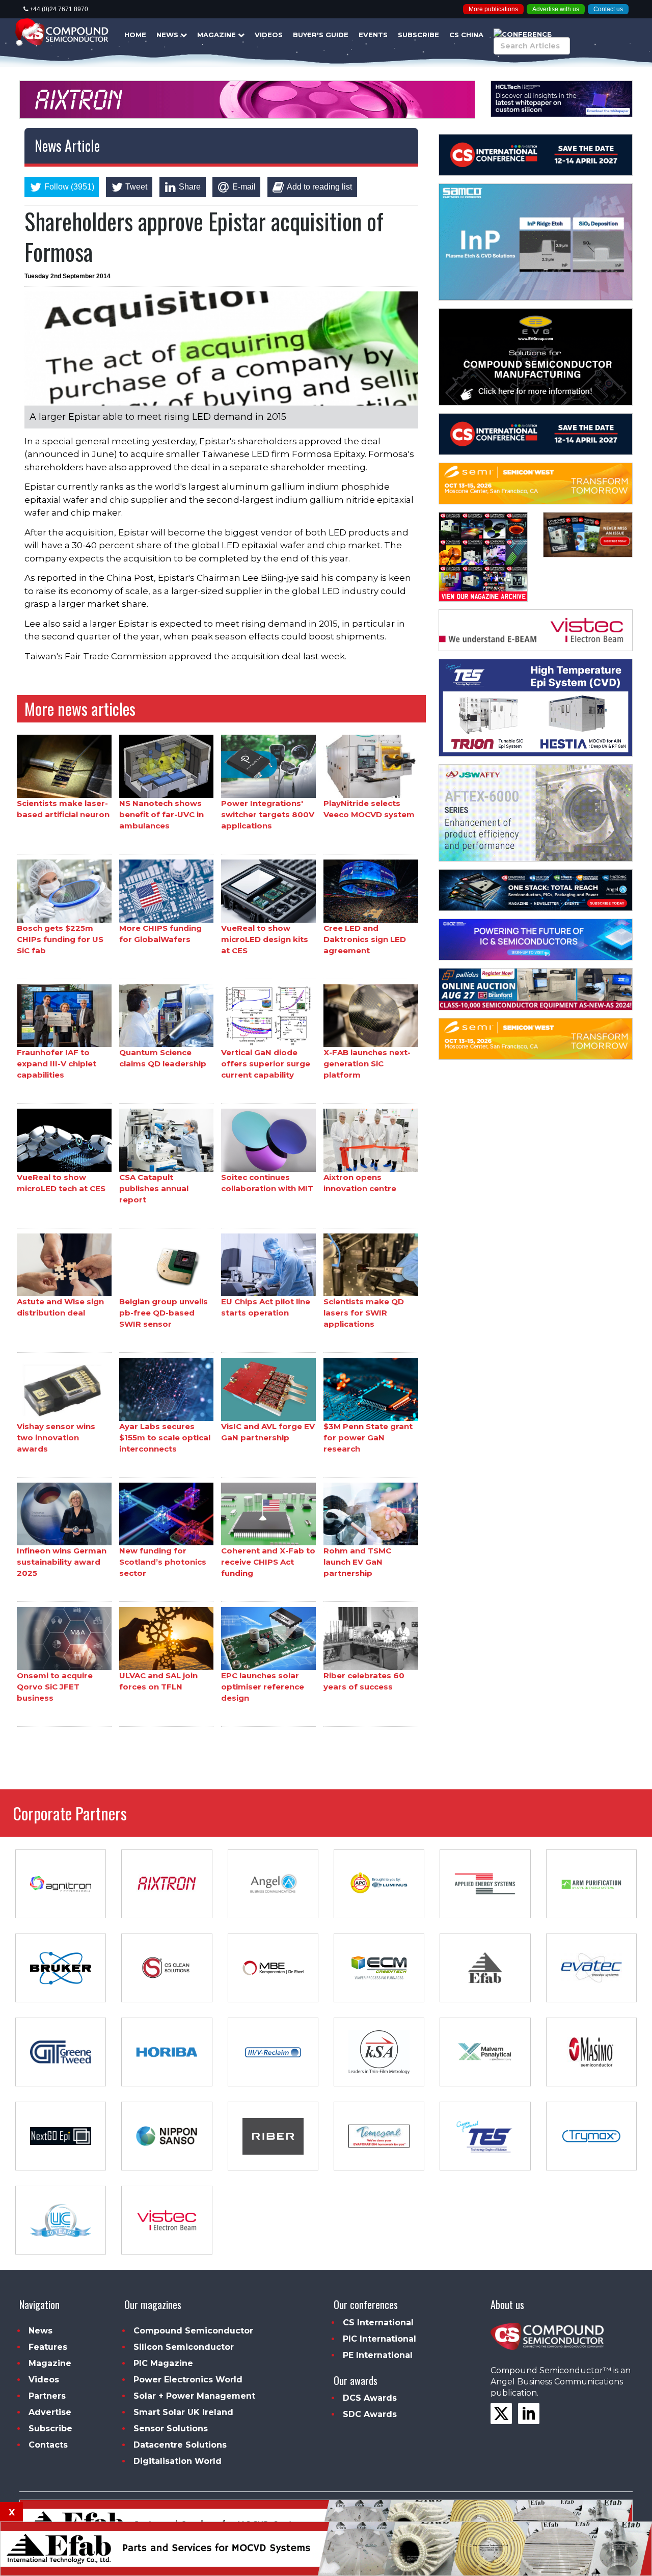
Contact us (608, 9)
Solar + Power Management (194, 2396)
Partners (47, 2396)
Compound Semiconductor (193, 2331)
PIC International (379, 2339)
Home (135, 35)
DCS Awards (370, 2398)
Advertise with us (556, 9)
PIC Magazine (163, 2363)
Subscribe (418, 35)
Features (48, 2347)
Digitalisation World (178, 2461)
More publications (493, 9)
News (168, 35)
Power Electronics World (188, 2380)
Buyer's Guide (321, 35)
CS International (378, 2323)
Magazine (218, 35)
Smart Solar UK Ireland (183, 2412)
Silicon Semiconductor (184, 2347)
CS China (466, 35)
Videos (269, 35)
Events (373, 35)
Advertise (50, 2412)
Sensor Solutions (171, 2429)
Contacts (48, 2445)
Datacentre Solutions (180, 2445)
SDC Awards (370, 2414)
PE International (378, 2355)
